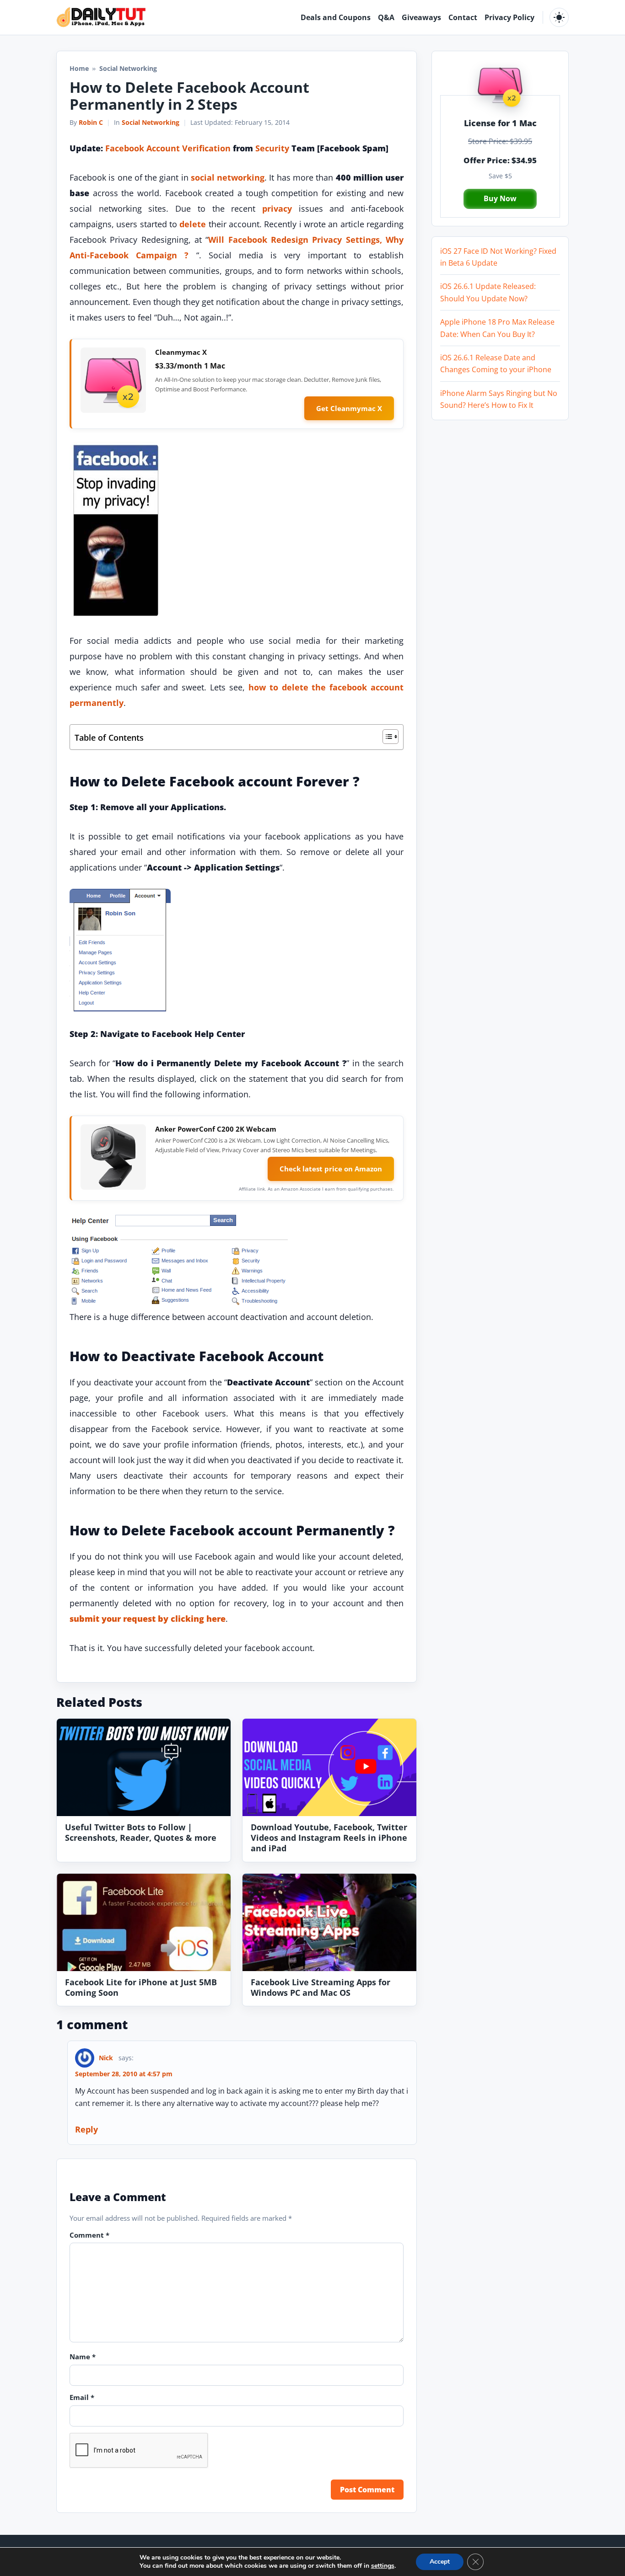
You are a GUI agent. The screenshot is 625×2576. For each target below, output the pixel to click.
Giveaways (421, 17)
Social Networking (151, 122)
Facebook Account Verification (168, 148)
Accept (440, 2562)
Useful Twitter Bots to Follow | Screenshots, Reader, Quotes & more (141, 1832)
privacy (277, 208)
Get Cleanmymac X (349, 408)
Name (83, 2357)
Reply (86, 2129)
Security (272, 148)
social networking (228, 177)
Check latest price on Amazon (331, 1169)
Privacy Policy (509, 17)
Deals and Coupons (336, 17)
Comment (89, 2235)
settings (383, 2566)
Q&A (386, 17)
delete (193, 224)
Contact (463, 17)
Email (82, 2397)
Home (79, 68)
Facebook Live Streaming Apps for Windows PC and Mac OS (321, 1987)
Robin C (91, 122)
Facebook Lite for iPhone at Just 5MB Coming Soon (141, 1987)
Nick (106, 2058)
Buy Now (500, 198)
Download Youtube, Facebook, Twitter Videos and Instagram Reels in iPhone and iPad (329, 1837)
